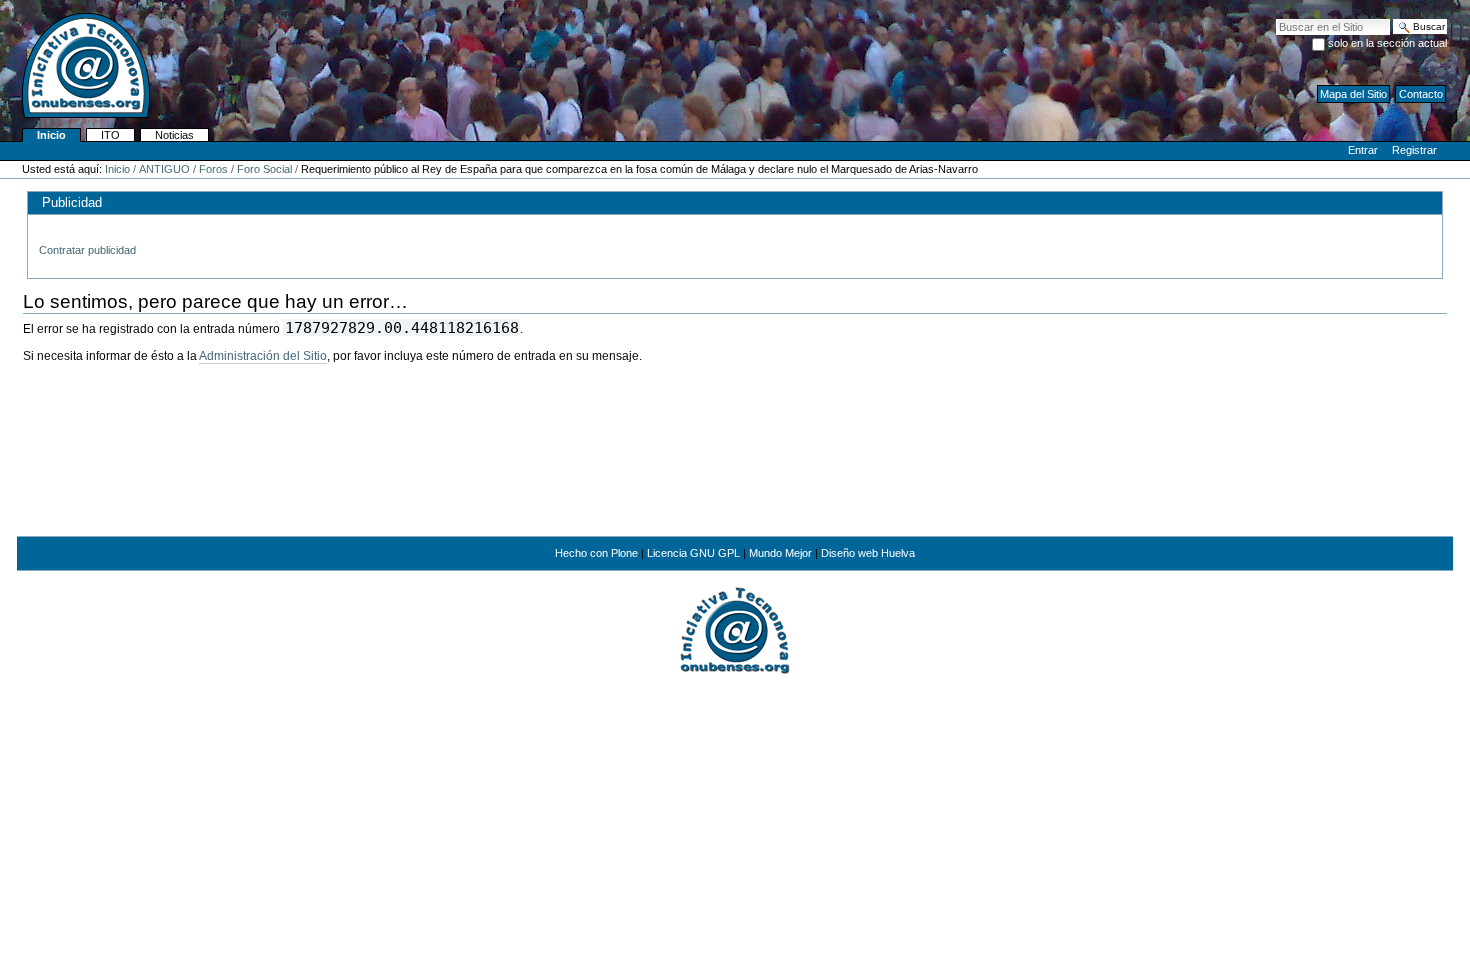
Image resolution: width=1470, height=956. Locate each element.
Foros (213, 169)
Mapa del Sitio (1353, 94)
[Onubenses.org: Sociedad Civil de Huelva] (735, 629)
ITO (110, 135)
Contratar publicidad (87, 250)
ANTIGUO (164, 169)
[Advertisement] (735, 467)
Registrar (1414, 150)
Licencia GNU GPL (693, 553)
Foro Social (264, 169)
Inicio (51, 135)
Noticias (174, 135)
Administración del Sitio (263, 356)
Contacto (1421, 94)
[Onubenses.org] (75, 64)
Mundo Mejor (780, 553)
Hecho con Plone (596, 553)
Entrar (1363, 150)
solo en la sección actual (1387, 43)
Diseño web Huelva (868, 553)
